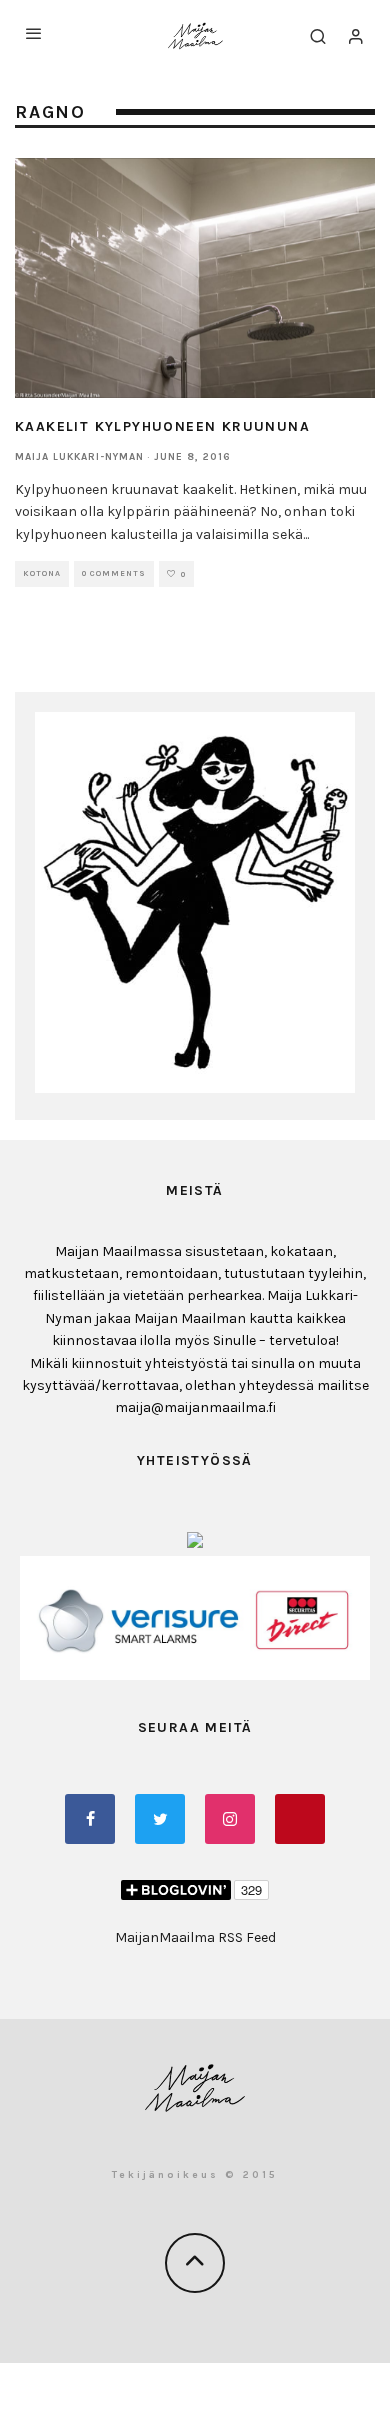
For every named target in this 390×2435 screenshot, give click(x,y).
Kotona (42, 573)
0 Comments (114, 573)
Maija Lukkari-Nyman (79, 457)
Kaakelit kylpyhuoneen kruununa (162, 426)
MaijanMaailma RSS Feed (195, 1937)
